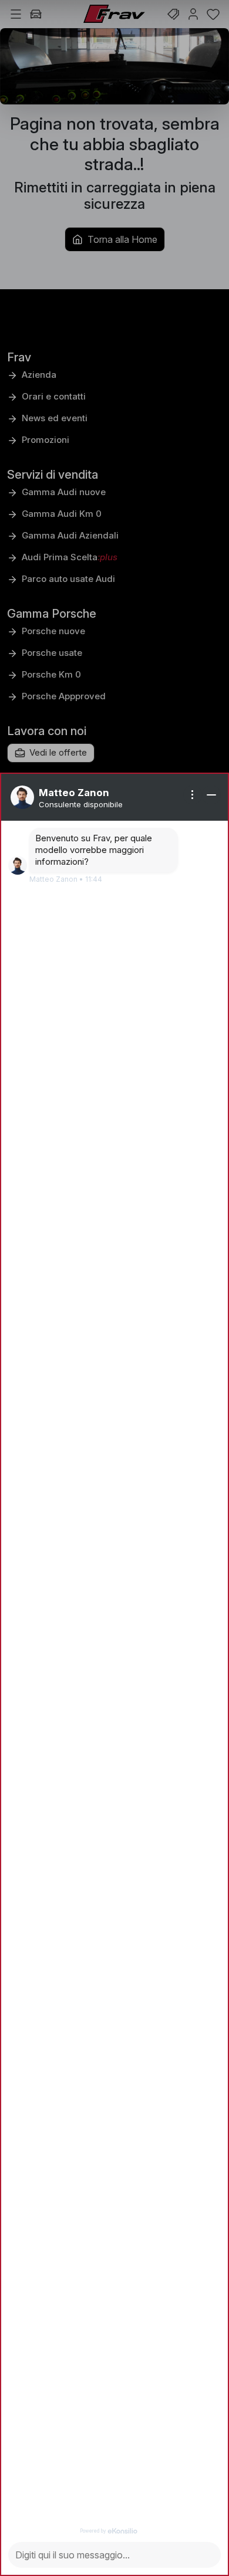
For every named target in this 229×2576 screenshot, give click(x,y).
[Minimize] (211, 795)
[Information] (193, 795)
